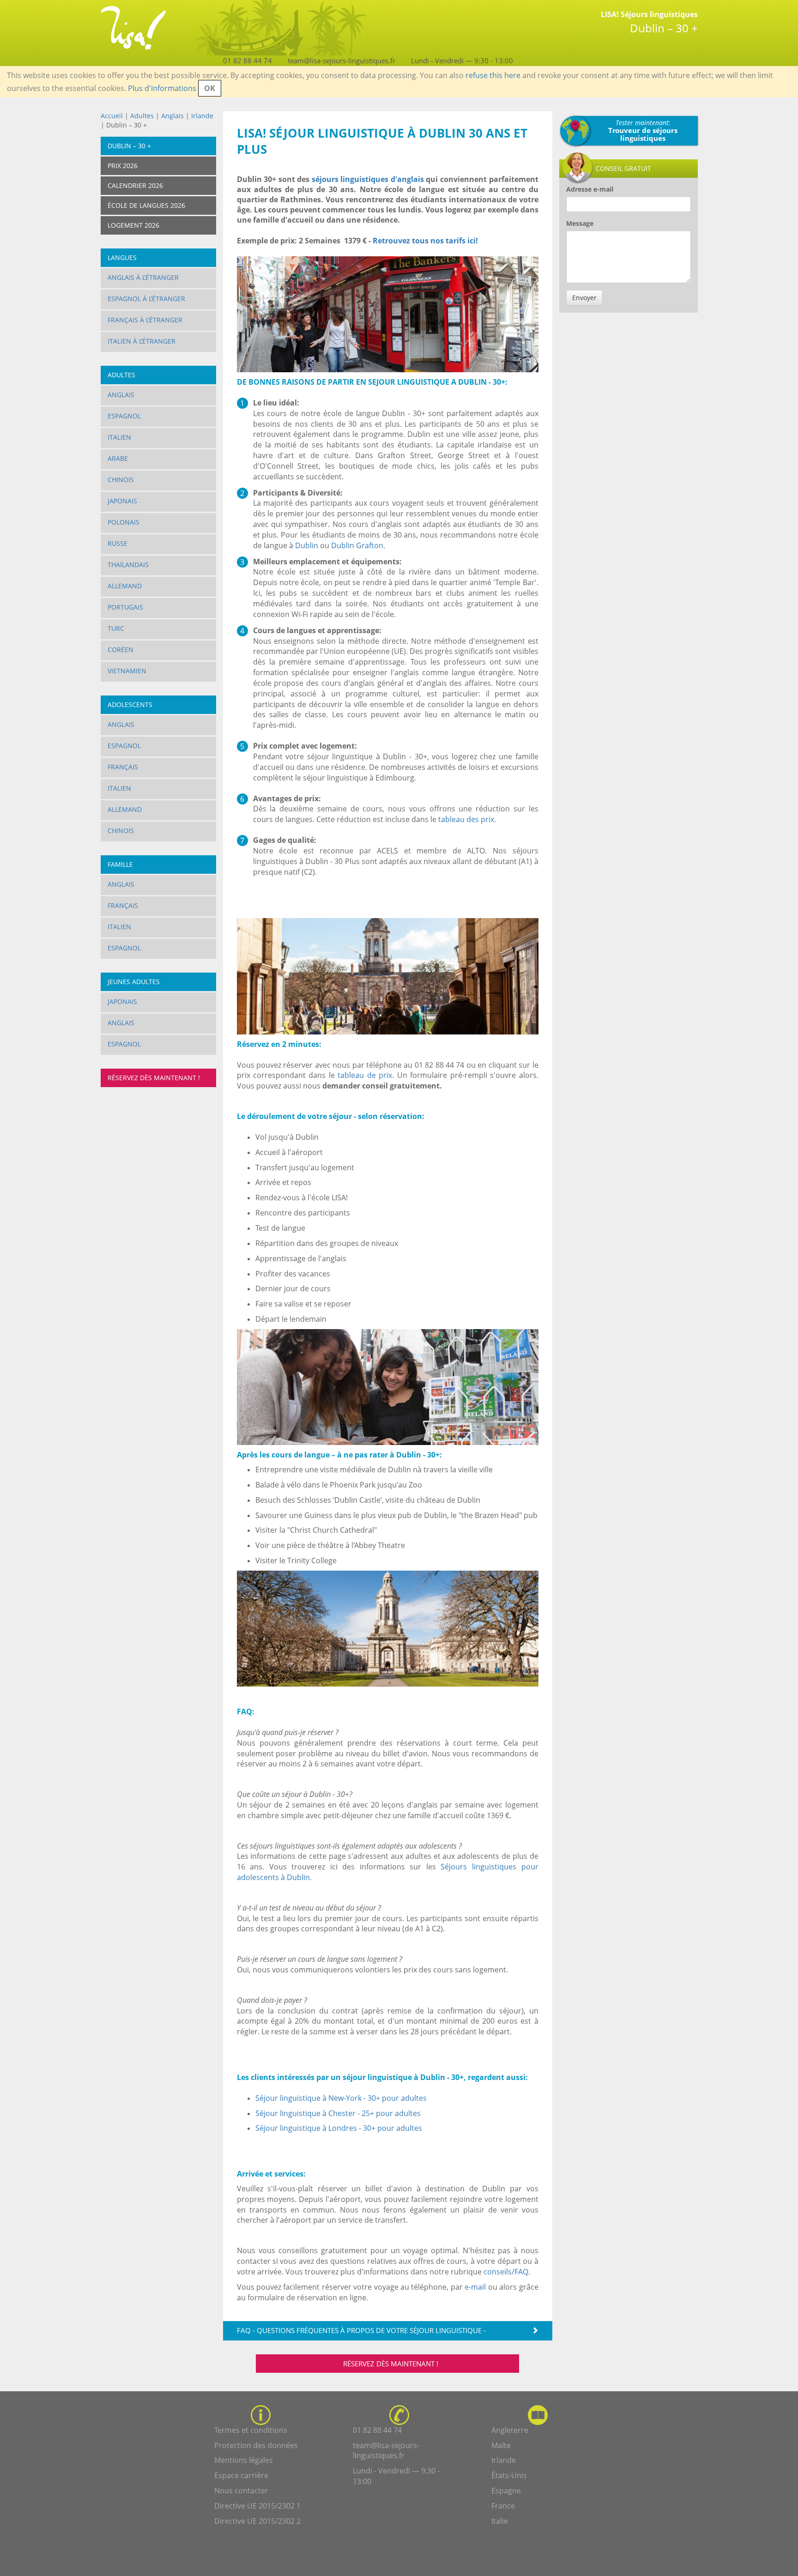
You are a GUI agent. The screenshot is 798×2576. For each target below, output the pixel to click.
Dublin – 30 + (129, 146)
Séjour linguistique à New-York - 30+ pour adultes (341, 2098)
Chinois (121, 480)
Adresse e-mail (590, 189)
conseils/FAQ (506, 2272)
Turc (116, 628)
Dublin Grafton (357, 545)
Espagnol (124, 416)
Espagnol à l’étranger (146, 299)
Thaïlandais (128, 565)
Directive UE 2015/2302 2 (257, 2521)
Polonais (124, 522)
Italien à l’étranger (142, 341)
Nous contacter (241, 2491)
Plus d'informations (162, 88)
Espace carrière (241, 2475)
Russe (118, 543)
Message (580, 223)
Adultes (142, 116)
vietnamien (127, 671)
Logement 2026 (133, 225)
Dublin (307, 545)
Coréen (121, 650)
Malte (501, 2445)
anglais (121, 1023)
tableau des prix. (466, 819)
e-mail (475, 2287)
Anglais (173, 116)
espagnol (124, 948)
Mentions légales (244, 2460)
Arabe (118, 458)
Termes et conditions (251, 2430)
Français (123, 767)
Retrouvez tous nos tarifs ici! (426, 241)
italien (119, 927)
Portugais (125, 607)
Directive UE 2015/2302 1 (257, 2506)
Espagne (506, 2491)
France (503, 2506)
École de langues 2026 (146, 205)
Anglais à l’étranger (143, 277)
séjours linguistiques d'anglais (368, 179)
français (123, 905)
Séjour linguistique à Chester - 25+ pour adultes (338, 2113)
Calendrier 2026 (135, 185)
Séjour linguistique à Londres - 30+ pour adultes (339, 2128)
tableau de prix (365, 1075)
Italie (500, 2521)
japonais (122, 1001)
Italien (119, 437)
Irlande (202, 116)
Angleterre (510, 2430)
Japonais (122, 501)
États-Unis (509, 2475)
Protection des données (256, 2445)
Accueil (112, 116)
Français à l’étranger (145, 320)
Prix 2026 (123, 166)
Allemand (125, 586)
